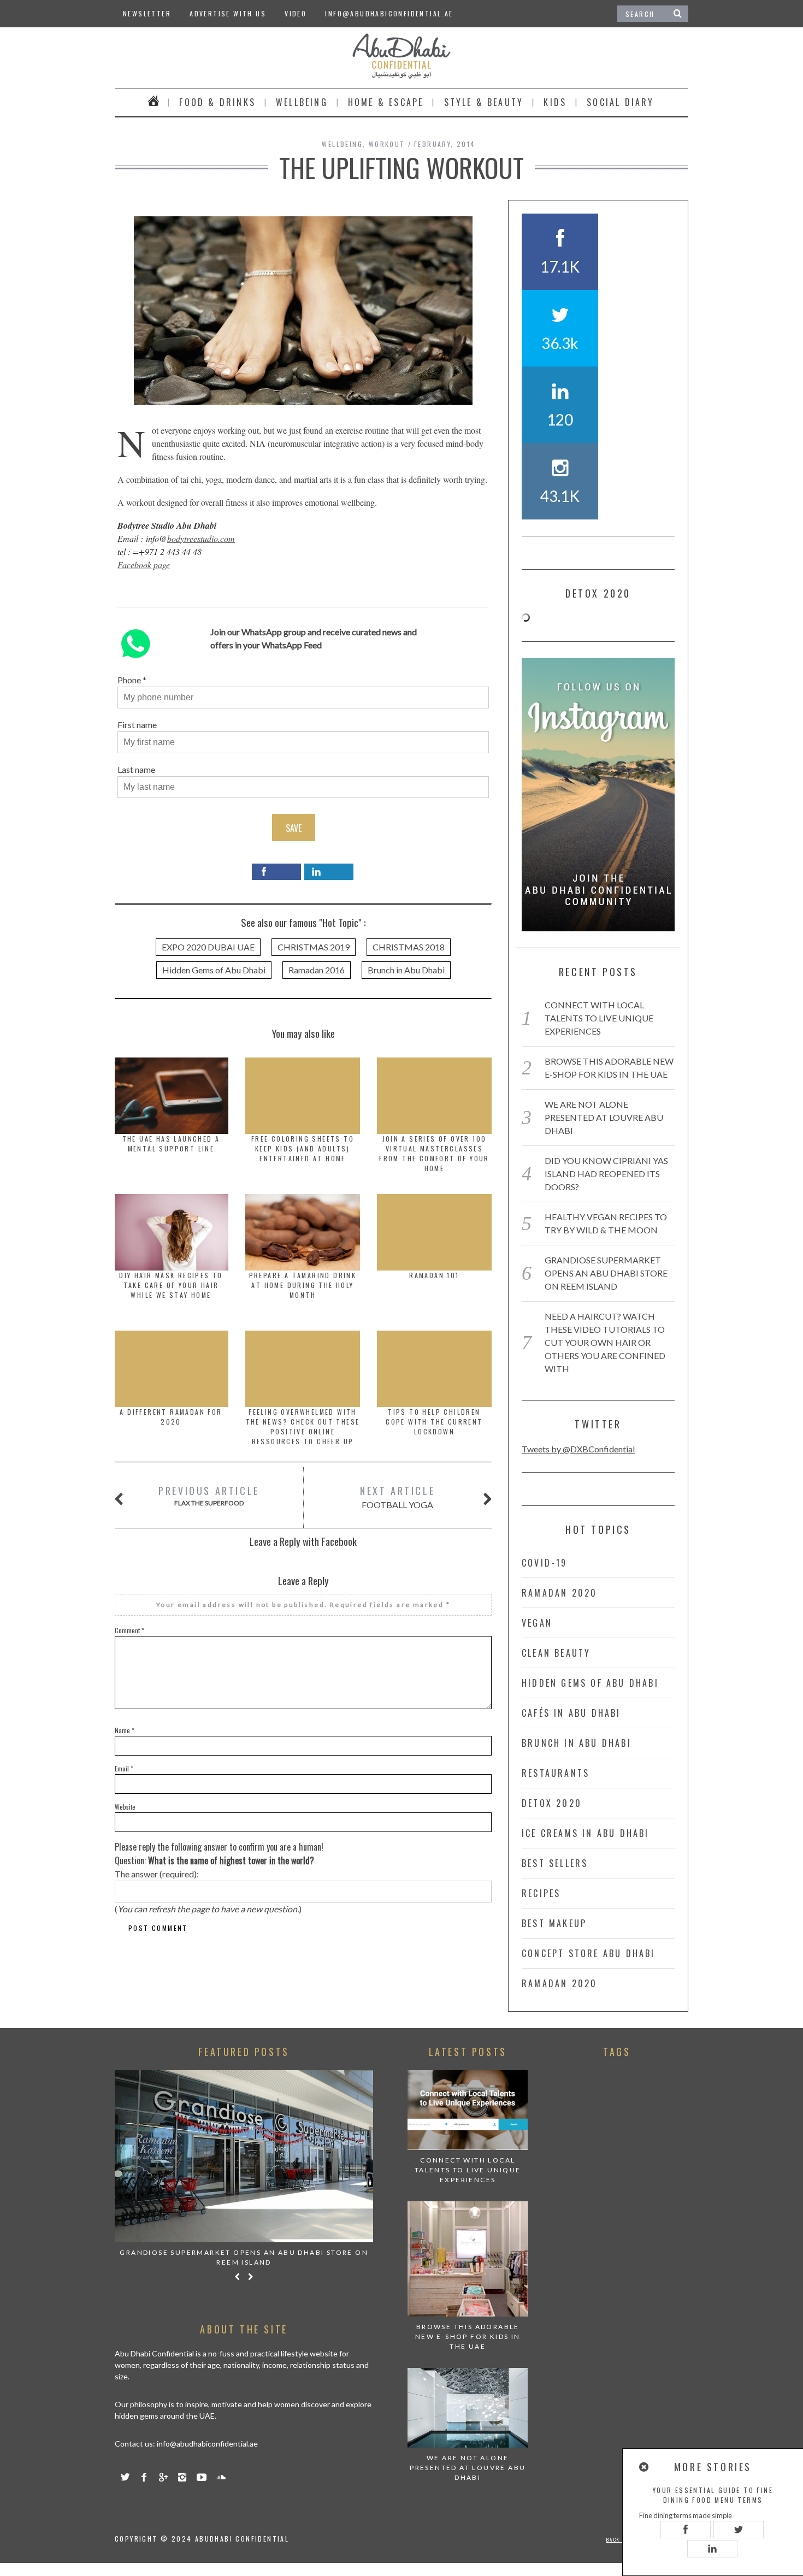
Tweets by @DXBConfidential (578, 1449)
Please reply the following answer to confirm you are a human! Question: (219, 1854)
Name (125, 1730)
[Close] (645, 2467)
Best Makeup (554, 1923)
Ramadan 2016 (317, 970)
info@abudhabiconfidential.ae (389, 13)
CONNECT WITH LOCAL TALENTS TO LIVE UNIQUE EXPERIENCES (599, 1018)
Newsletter (147, 13)
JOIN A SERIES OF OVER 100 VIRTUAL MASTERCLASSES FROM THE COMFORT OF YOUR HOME (434, 1153)
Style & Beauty (484, 102)
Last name (136, 769)
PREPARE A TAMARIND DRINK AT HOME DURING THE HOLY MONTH (303, 1285)
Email (124, 1768)
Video (296, 13)
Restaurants (556, 1773)
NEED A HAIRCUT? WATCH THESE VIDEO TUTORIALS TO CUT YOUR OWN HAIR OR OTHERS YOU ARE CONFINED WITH (605, 1342)
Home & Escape (386, 102)
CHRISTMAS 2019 (314, 947)
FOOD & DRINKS (217, 102)
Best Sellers (555, 1863)
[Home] (154, 102)
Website (125, 1807)
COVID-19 (545, 1563)
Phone (129, 680)
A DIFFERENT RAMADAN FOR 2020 (171, 1417)
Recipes (541, 1893)
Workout (387, 144)
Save (294, 828)
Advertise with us (228, 13)
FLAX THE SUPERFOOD (209, 1495)
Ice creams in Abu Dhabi (586, 1833)
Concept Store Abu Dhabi (589, 1953)
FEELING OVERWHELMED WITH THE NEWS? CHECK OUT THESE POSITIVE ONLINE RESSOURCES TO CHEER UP (303, 1426)
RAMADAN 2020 (559, 1593)
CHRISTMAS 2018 (409, 947)
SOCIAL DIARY (620, 102)
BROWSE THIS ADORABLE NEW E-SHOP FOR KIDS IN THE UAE (468, 2336)
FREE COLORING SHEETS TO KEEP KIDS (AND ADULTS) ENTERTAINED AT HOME (303, 1148)
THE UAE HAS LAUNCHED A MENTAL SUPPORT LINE (171, 1144)
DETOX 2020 (552, 1803)
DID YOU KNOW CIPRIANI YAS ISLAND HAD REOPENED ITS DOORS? (606, 1174)
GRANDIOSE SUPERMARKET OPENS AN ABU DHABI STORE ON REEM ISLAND (606, 1273)
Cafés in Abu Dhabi (571, 1713)
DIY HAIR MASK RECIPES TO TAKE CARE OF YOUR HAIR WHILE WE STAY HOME (171, 1285)
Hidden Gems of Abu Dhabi (214, 970)
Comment (129, 1630)
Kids (555, 102)
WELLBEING (302, 102)
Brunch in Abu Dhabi (406, 970)
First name (137, 725)
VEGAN (537, 1623)
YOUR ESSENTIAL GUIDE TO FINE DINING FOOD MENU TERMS (713, 2495)
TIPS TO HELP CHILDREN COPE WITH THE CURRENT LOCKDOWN (434, 1422)
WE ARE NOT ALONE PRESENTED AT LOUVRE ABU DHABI (604, 1117)
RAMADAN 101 (434, 1275)
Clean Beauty (556, 1653)
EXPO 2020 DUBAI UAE (208, 947)
